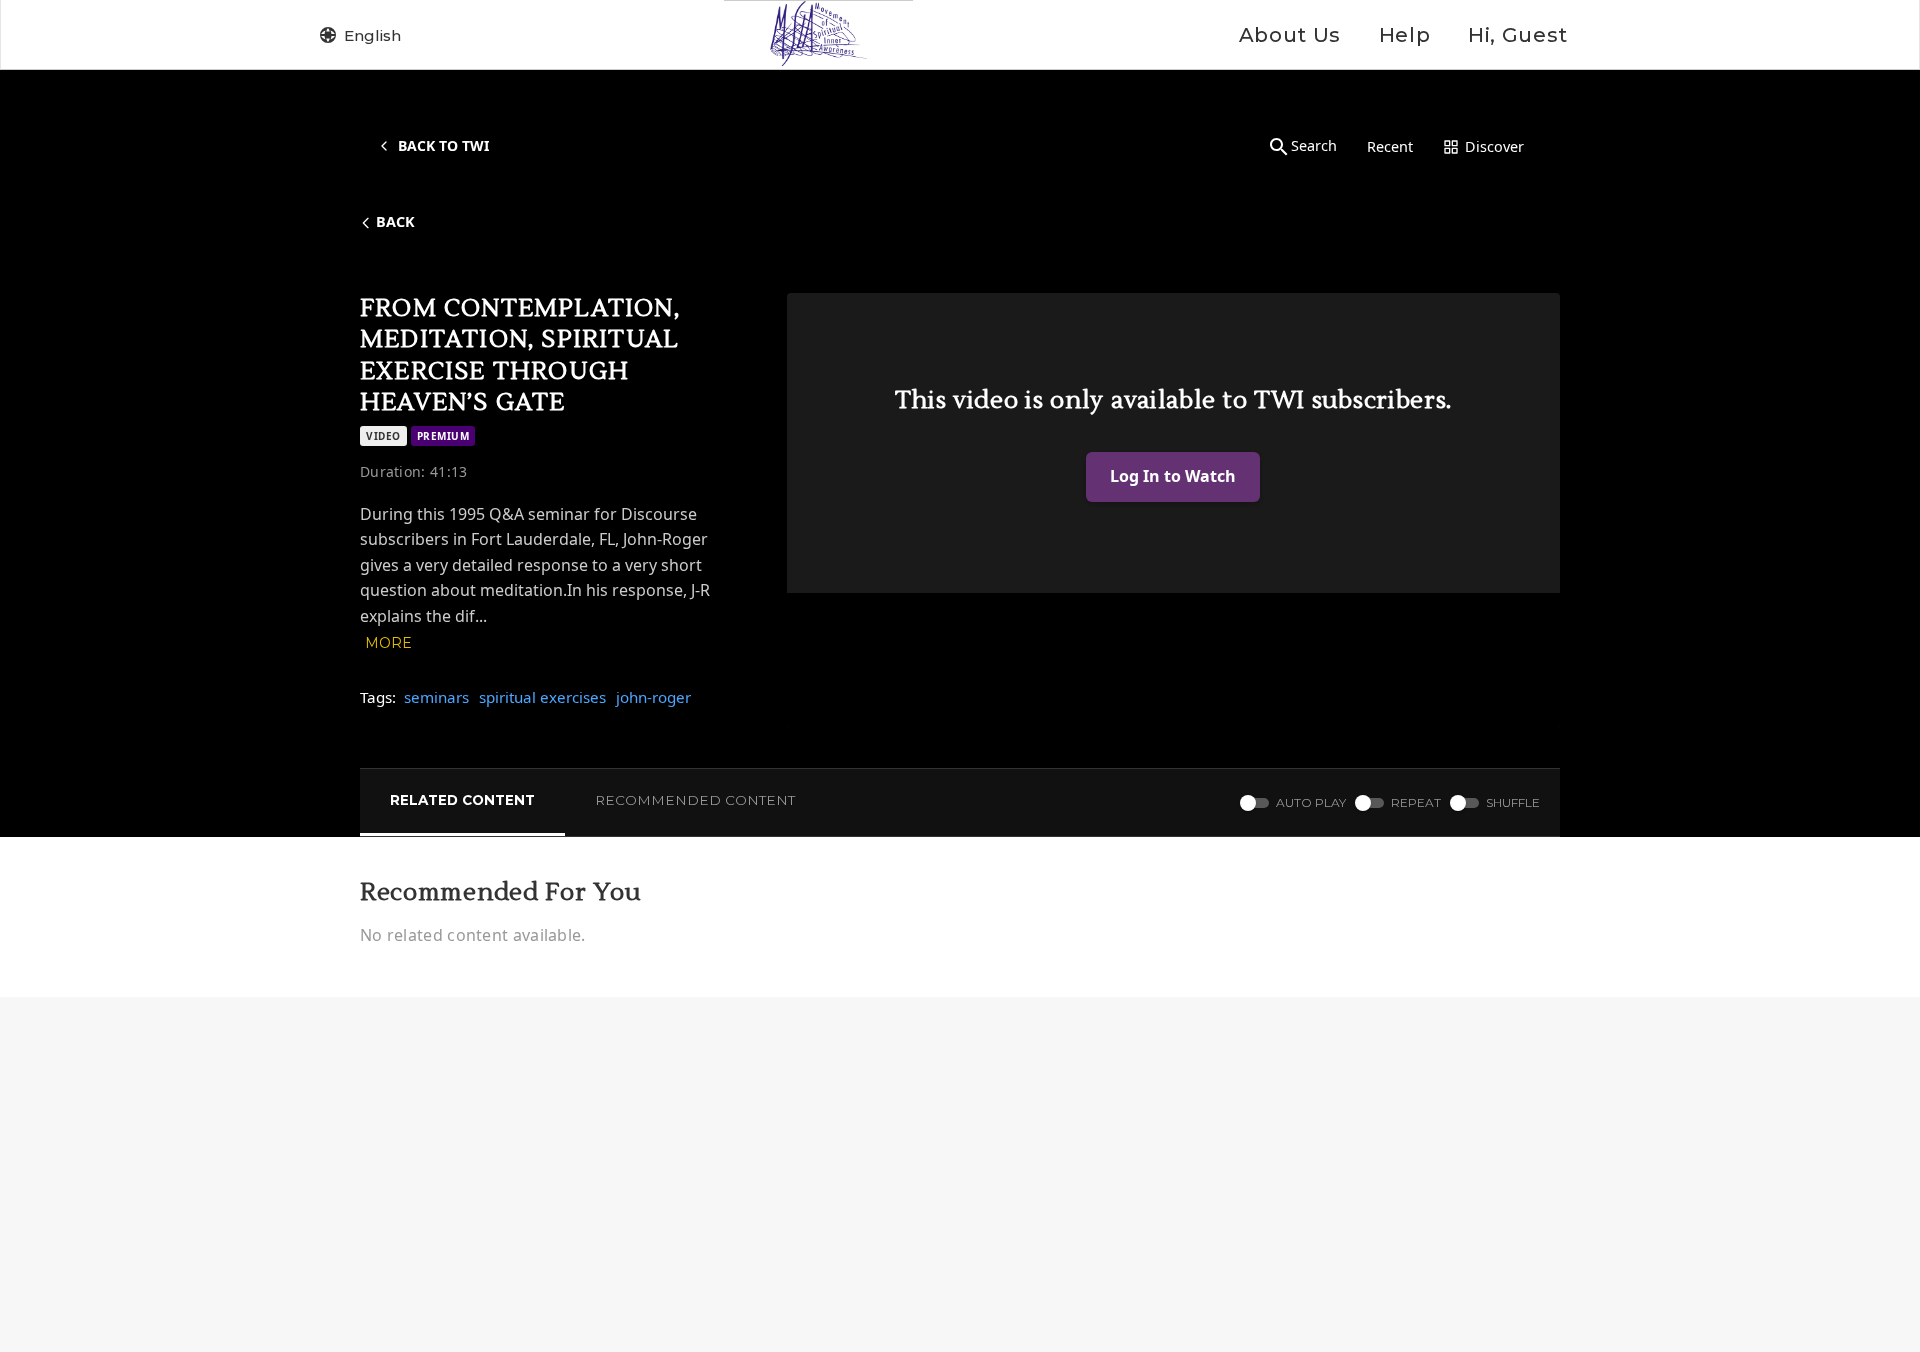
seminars (436, 697)
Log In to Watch (1173, 476)
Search (1314, 145)
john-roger (653, 697)
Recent (1390, 146)
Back (395, 221)
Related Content (462, 800)
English (372, 35)
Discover (1494, 146)
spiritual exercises (542, 697)
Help (1404, 35)
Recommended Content (695, 800)
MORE (388, 643)
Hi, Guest (1518, 35)
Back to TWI (443, 145)
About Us (1290, 35)
